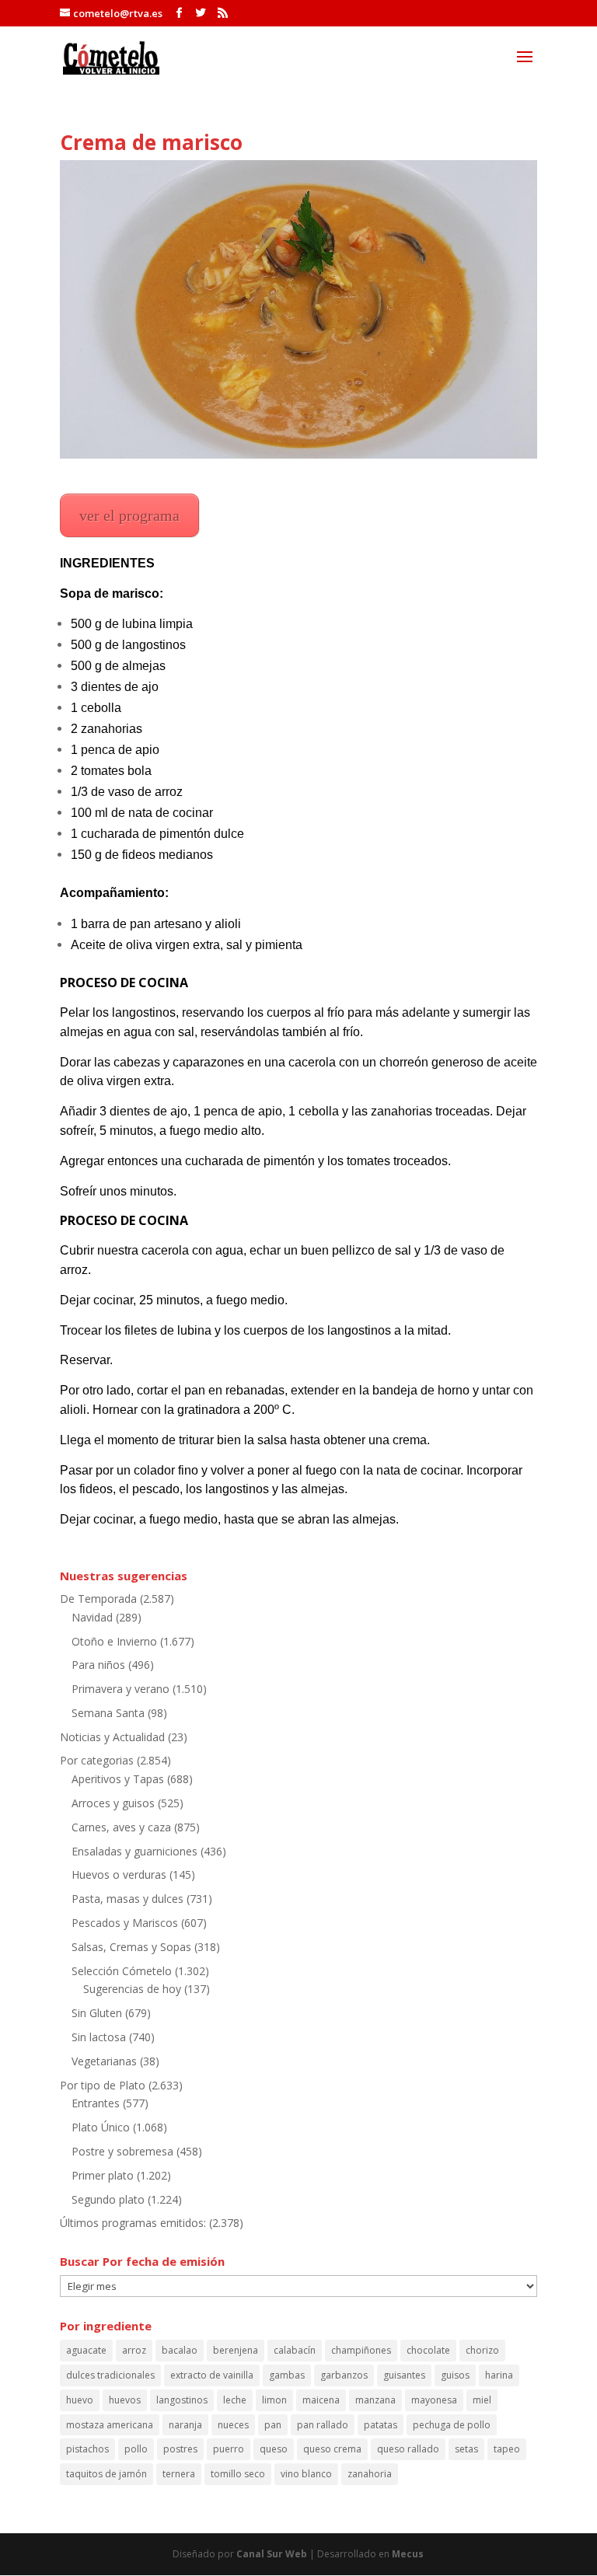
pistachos (87, 2449)
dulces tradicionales (110, 2375)
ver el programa (129, 515)
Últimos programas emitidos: (133, 2223)
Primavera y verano (120, 1689)
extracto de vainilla (212, 2375)
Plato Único (101, 2127)
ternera (179, 2474)
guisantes (404, 2375)
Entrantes (96, 2103)
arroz (134, 2350)
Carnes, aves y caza (121, 1827)
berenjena (236, 2350)
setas (466, 2449)
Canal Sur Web (272, 2554)
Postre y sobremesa (122, 2151)
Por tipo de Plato (103, 2085)
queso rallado (408, 2449)
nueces (233, 2425)
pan (273, 2425)
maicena (321, 2400)
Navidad (92, 1617)
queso (274, 2449)
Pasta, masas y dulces (127, 1899)
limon (274, 2400)
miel (482, 2400)
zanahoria (370, 2474)
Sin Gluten (97, 2013)
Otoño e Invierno (114, 1641)
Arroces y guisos (113, 1803)
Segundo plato (108, 2199)
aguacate (86, 2350)
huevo (80, 2400)
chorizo (482, 2350)
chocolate (428, 2350)
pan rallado (323, 2425)
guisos (455, 2375)
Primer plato (103, 2175)
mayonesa (434, 2400)
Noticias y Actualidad (112, 1737)
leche (235, 2400)
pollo (136, 2449)
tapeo (507, 2449)
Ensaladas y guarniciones (134, 1851)
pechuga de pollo (452, 2425)
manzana (375, 2400)
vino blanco (306, 2474)
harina (499, 2375)
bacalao (180, 2350)
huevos (125, 2400)
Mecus (408, 2554)
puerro (229, 2449)
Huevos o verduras (119, 1874)
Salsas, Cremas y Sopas (131, 1947)
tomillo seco (238, 2474)
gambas (287, 2375)
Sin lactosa (99, 2037)
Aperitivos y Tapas (118, 1779)
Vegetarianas (104, 2061)
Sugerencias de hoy (132, 1989)
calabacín (295, 2350)
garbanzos (344, 2375)
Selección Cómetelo (122, 1971)
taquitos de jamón (106, 2474)
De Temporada (98, 1599)
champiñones (361, 2350)
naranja (185, 2425)
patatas (381, 2425)
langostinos (182, 2400)
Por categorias (97, 1760)
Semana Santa (108, 1713)
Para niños (98, 1665)
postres (180, 2449)
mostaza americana (110, 2425)
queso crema (332, 2449)
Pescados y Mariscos (125, 1923)
